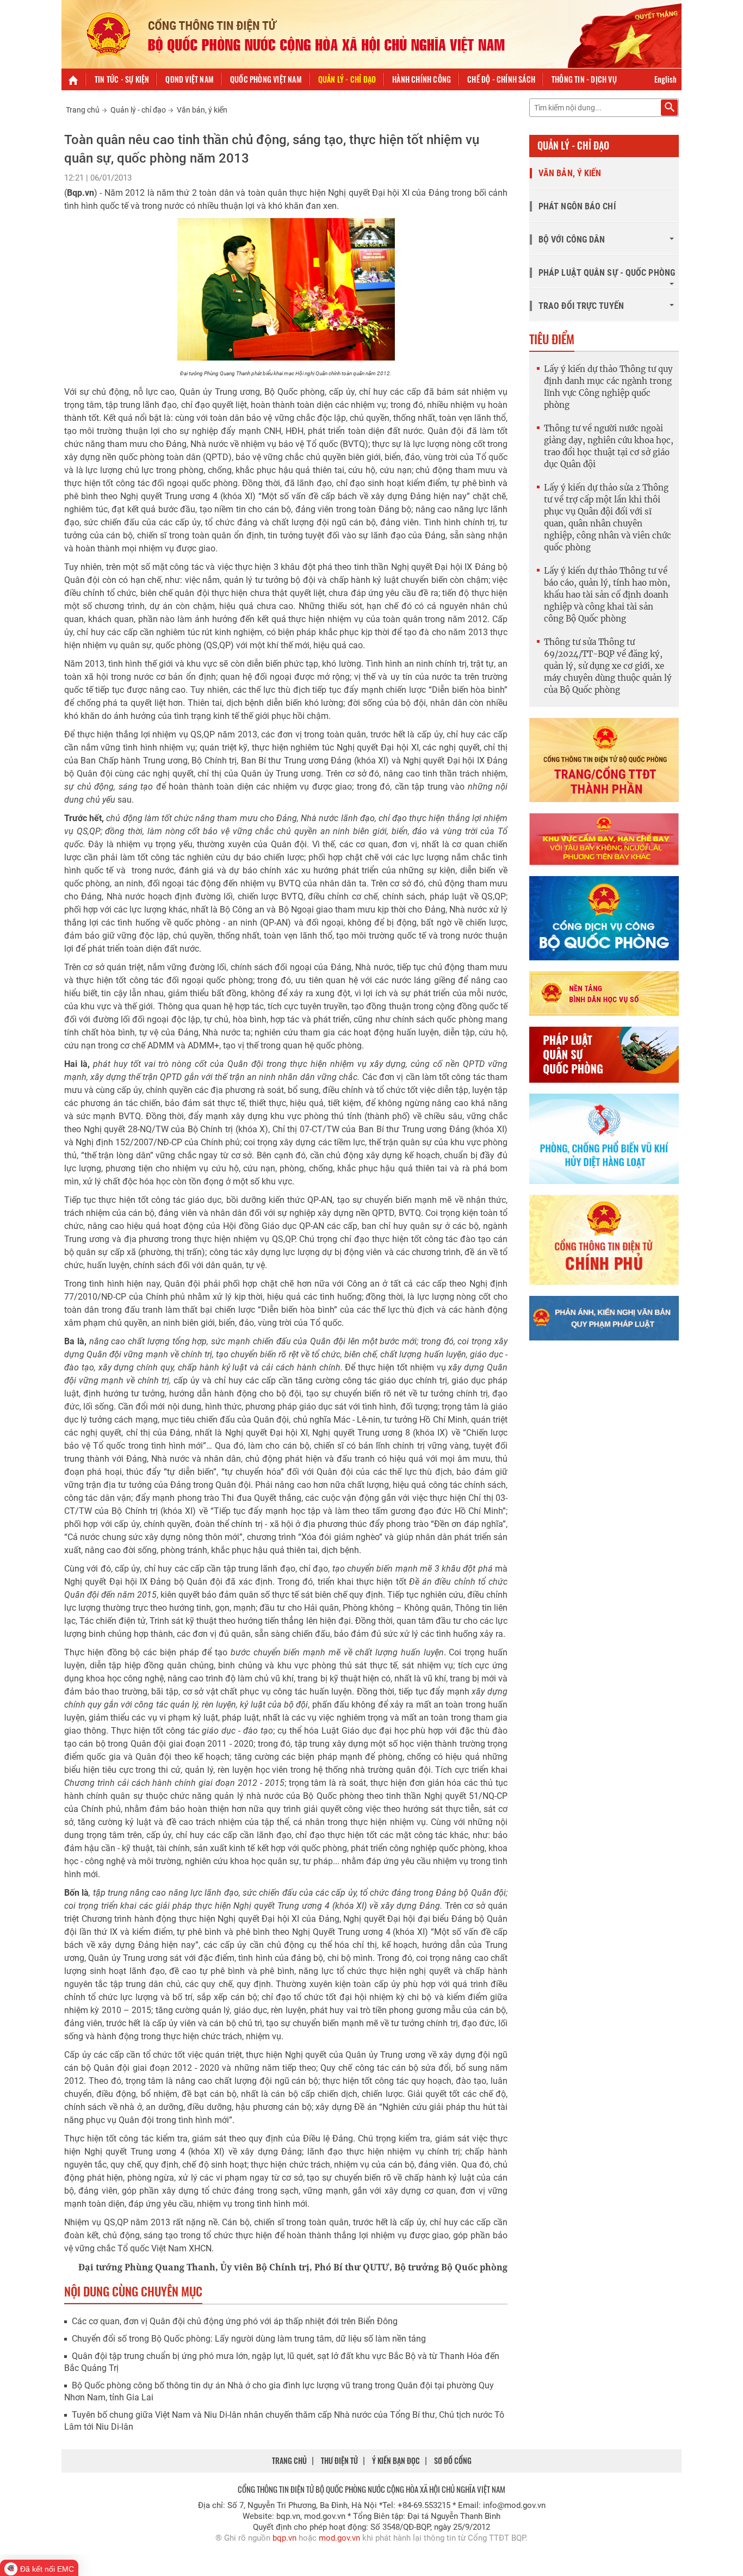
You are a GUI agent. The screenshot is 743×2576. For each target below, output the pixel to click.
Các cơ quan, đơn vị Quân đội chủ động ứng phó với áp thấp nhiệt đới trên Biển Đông (235, 2321)
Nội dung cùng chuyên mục (133, 2291)
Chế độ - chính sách (501, 79)
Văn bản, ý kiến (202, 110)
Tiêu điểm (552, 339)
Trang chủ (83, 110)
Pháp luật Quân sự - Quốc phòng (607, 273)
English (665, 79)
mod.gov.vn (339, 2538)
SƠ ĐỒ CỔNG (453, 2460)
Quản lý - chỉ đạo (347, 79)
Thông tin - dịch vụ (584, 79)
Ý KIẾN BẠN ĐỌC (396, 2460)
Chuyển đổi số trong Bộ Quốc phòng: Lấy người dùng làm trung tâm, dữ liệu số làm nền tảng (249, 2339)
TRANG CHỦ (289, 2460)
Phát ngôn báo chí (577, 206)
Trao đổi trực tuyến (581, 306)
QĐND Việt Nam (190, 79)
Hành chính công (422, 79)
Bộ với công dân (572, 240)
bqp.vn (284, 2538)
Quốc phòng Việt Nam (266, 79)
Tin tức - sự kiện (122, 79)
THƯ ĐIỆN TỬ (339, 2460)
